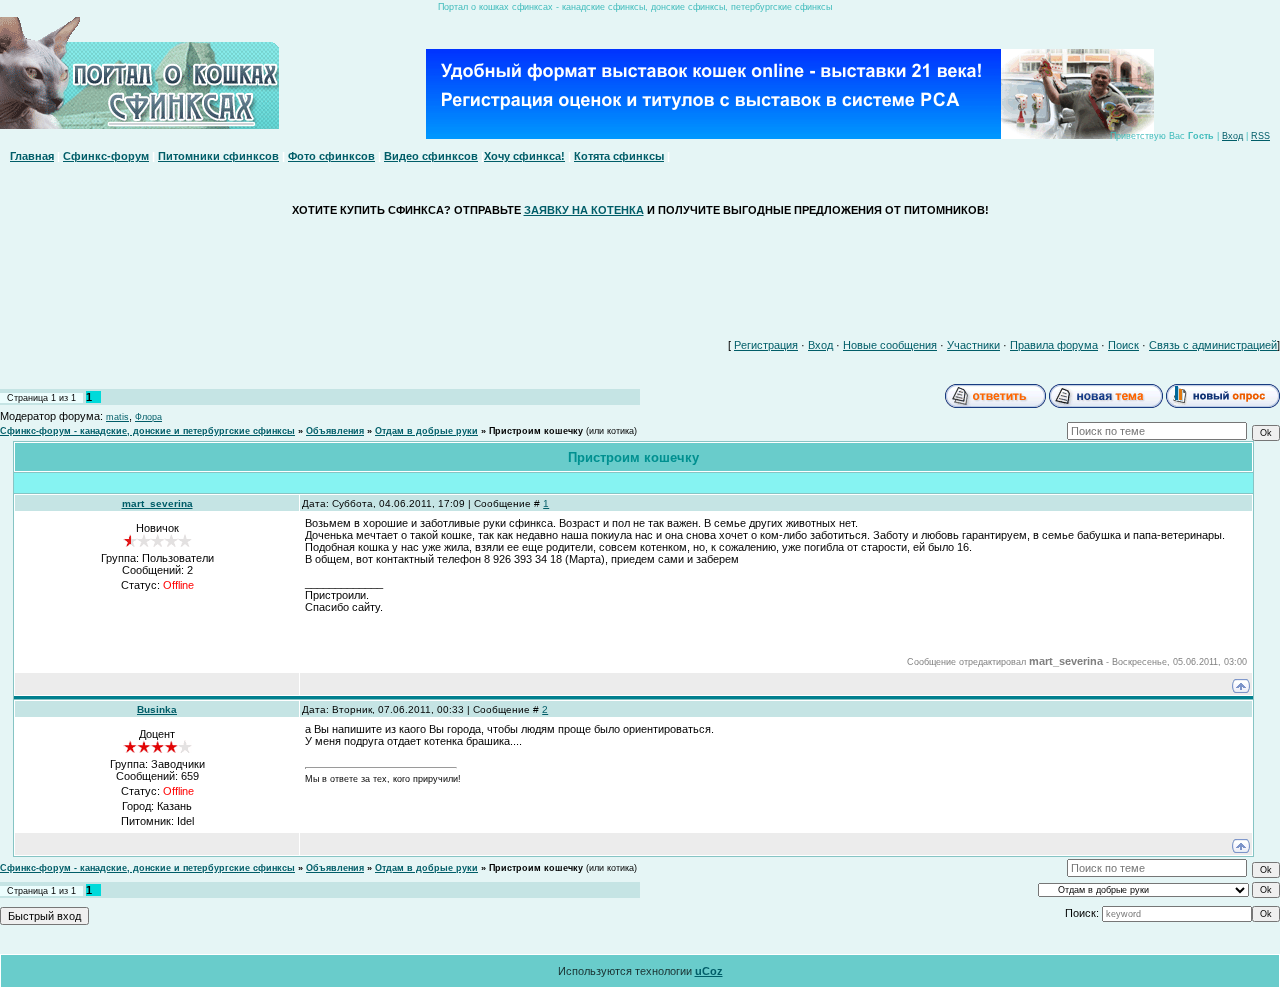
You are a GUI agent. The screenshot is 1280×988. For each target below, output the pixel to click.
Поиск (1123, 345)
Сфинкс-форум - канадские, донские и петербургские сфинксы (147, 431)
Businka (157, 709)
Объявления (335, 431)
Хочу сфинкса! (524, 156)
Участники (973, 345)
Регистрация (766, 345)
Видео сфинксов (431, 156)
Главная (32, 156)
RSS (1260, 136)
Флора (148, 417)
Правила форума (1054, 345)
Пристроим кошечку (536, 431)
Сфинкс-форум (106, 156)
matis (117, 417)
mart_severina (157, 503)
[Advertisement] (640, 273)
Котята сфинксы (619, 156)
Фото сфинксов (331, 156)
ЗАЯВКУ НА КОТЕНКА (584, 210)
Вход (1232, 136)
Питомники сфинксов (218, 156)
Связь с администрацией (1213, 345)
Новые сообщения (890, 345)
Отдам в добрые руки (426, 431)
